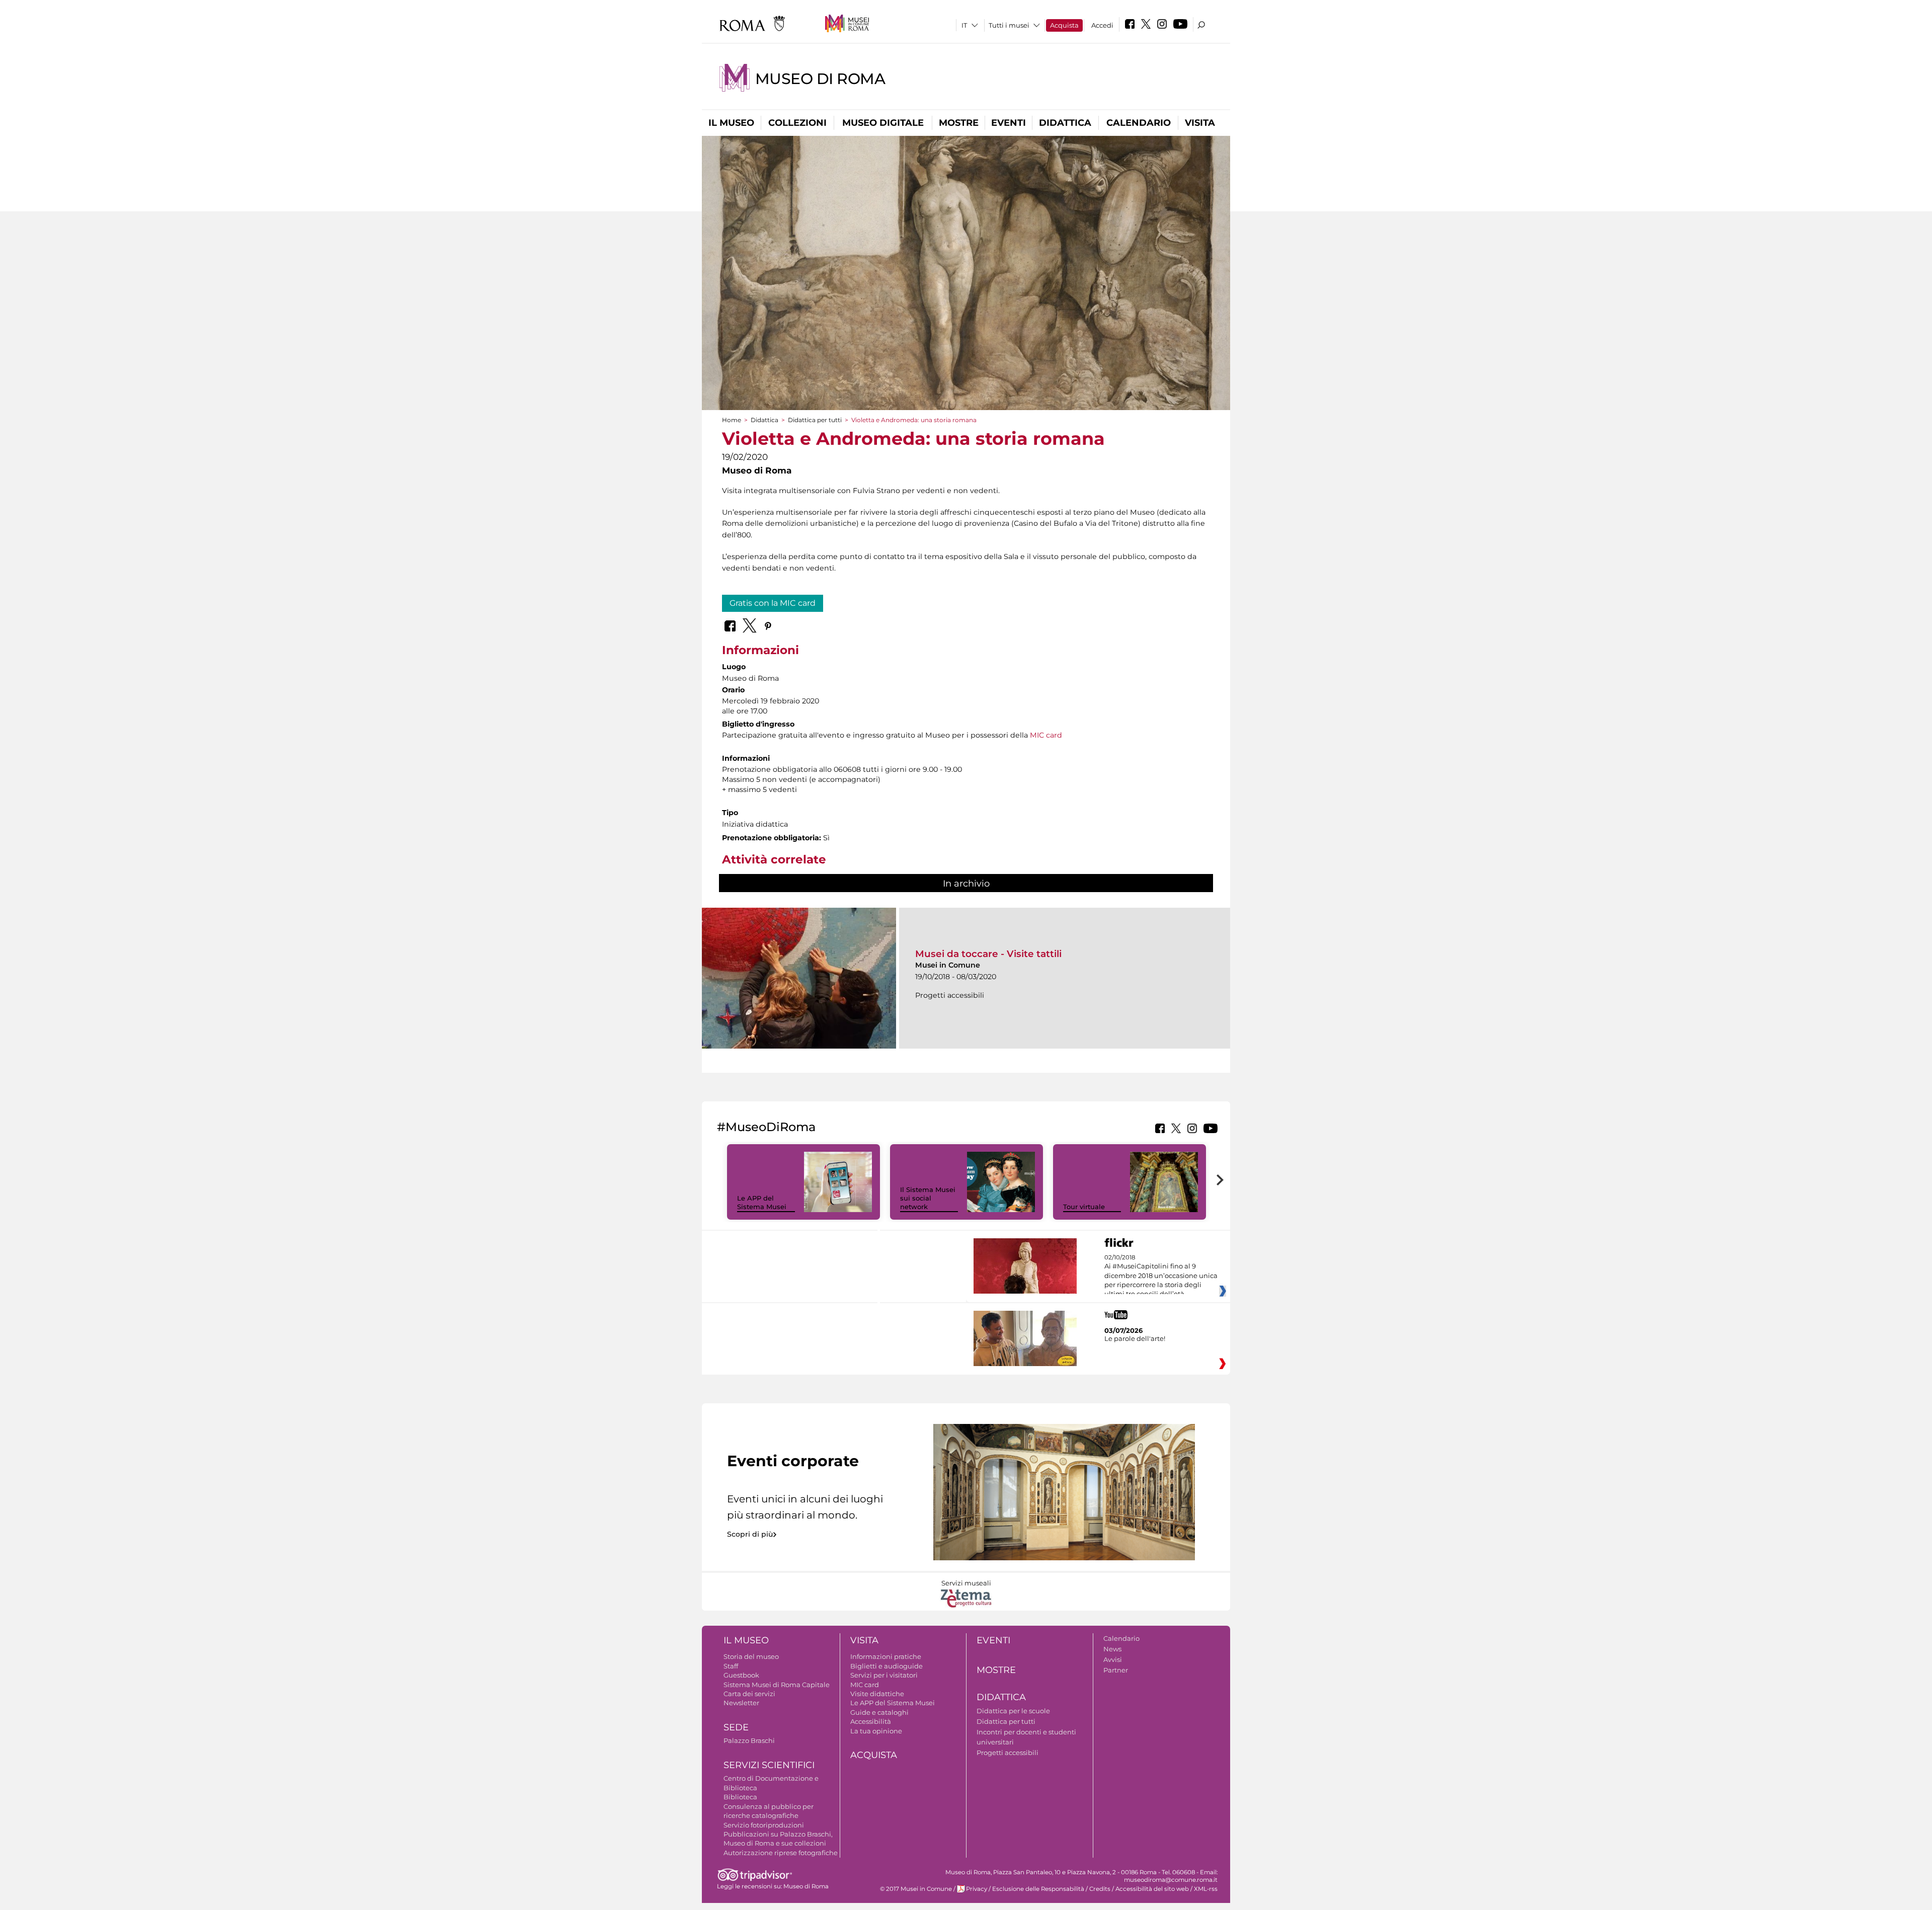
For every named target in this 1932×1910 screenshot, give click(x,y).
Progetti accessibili (1008, 1753)
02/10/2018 (1161, 1276)
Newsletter (741, 1703)
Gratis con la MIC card (773, 603)
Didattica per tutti (815, 420)
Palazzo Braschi (749, 1740)
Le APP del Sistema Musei (762, 1202)
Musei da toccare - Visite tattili (988, 954)
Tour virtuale (1084, 1207)
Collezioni (797, 123)
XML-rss (1206, 1889)
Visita (1200, 123)
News (1112, 1649)
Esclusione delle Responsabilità (1038, 1889)
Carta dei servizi (749, 1694)
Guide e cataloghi (879, 1712)
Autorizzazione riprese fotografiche (781, 1853)
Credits (1100, 1889)
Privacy (977, 1889)
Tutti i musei (1009, 25)
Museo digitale (883, 123)
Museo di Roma (820, 79)
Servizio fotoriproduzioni (764, 1825)
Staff (731, 1666)
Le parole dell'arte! (1135, 1338)
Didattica (1065, 123)
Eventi (1009, 123)
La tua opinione (876, 1731)
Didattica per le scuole (1013, 1711)
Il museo (731, 123)
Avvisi (1113, 1659)
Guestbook (741, 1675)
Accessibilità (871, 1721)
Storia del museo (751, 1656)
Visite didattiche (877, 1694)
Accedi (1102, 25)
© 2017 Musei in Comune (916, 1889)
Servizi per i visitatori (884, 1675)
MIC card (1046, 735)
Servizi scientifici (769, 1765)
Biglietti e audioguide (887, 1666)
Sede (736, 1727)
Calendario (1139, 123)
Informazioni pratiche (886, 1656)
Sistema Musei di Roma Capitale (777, 1685)
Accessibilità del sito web (1152, 1889)
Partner (1116, 1670)
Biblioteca (740, 1797)
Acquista (1064, 25)
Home (732, 420)
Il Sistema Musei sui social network (928, 1198)
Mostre (959, 123)
